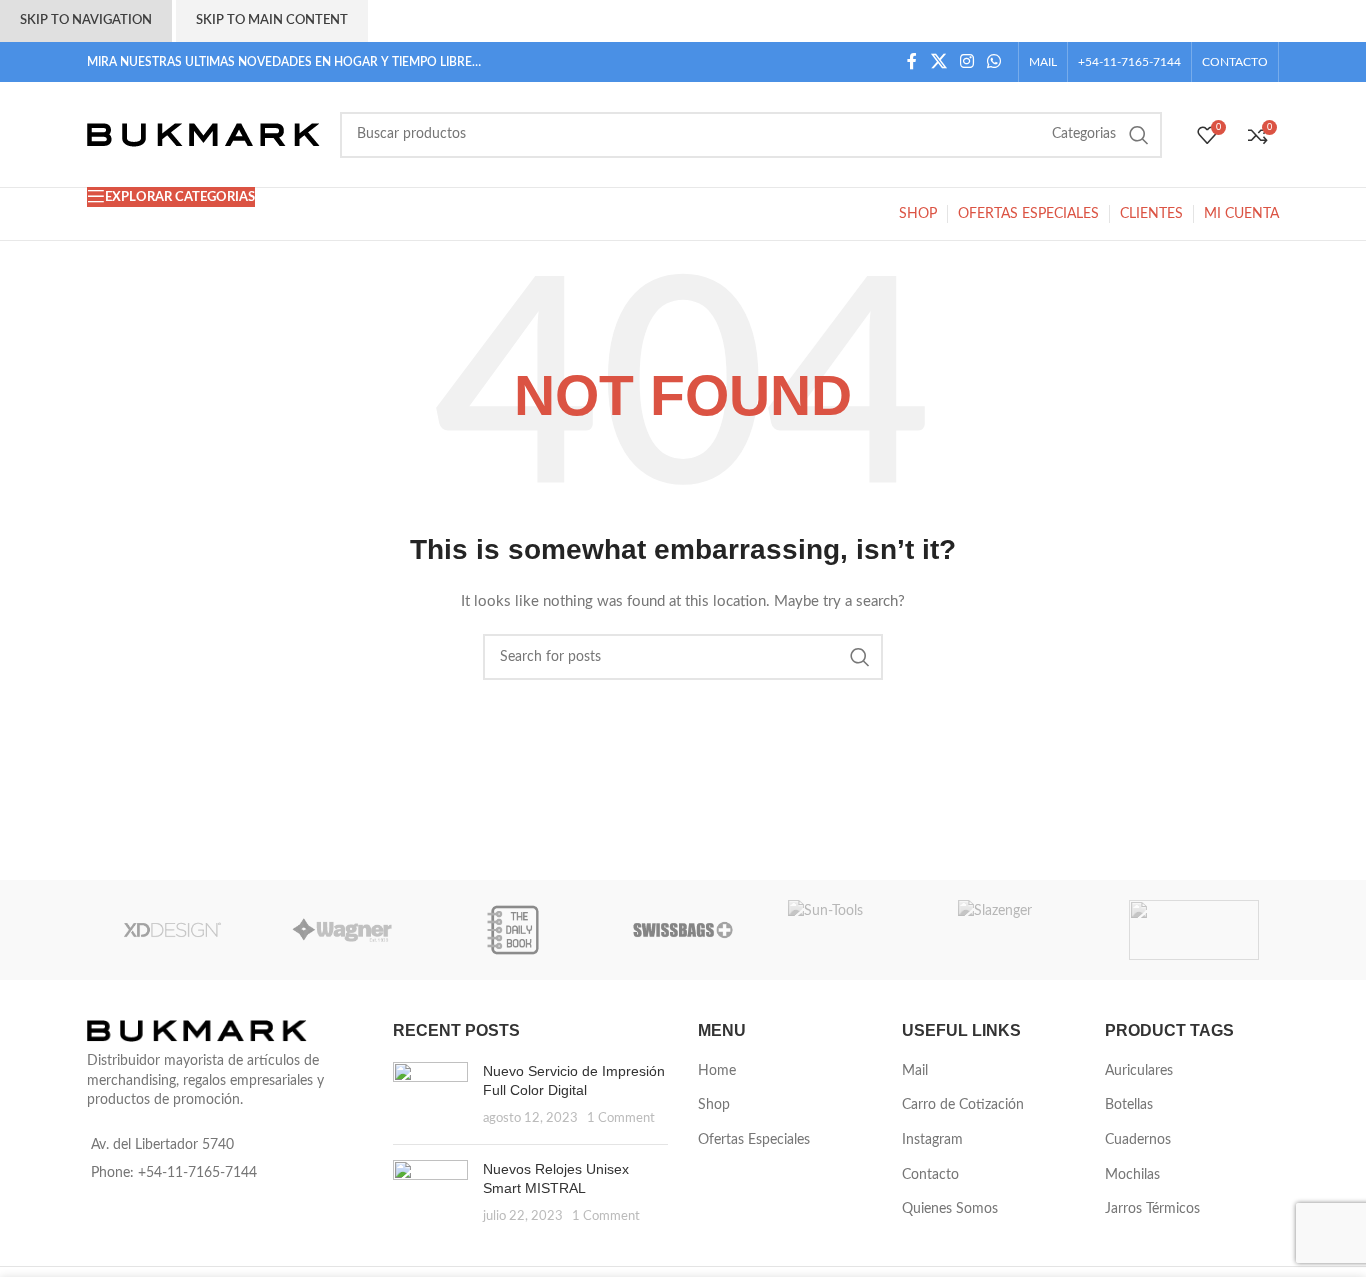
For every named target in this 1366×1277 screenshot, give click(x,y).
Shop (714, 1105)
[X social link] (938, 61)
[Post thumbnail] (430, 1095)
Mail (915, 1071)
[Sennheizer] (1194, 930)
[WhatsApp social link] (994, 61)
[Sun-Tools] (853, 930)
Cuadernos (1138, 1140)
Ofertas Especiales (754, 1140)
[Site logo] (203, 134)
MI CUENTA (1241, 214)
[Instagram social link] (966, 61)
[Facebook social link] (912, 61)
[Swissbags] (683, 930)
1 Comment (621, 1118)
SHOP (918, 214)
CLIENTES (1151, 214)
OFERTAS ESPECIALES (1028, 214)
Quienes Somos (950, 1209)
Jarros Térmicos (1152, 1209)
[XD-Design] (172, 930)
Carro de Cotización (963, 1105)
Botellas (1129, 1105)
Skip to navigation (86, 20)
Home (717, 1071)
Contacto (930, 1175)
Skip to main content (272, 20)
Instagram (932, 1140)
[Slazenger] (1023, 930)
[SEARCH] (1139, 135)
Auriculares (1139, 1071)
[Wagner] (342, 930)
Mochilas (1132, 1175)
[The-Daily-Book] (513, 930)
